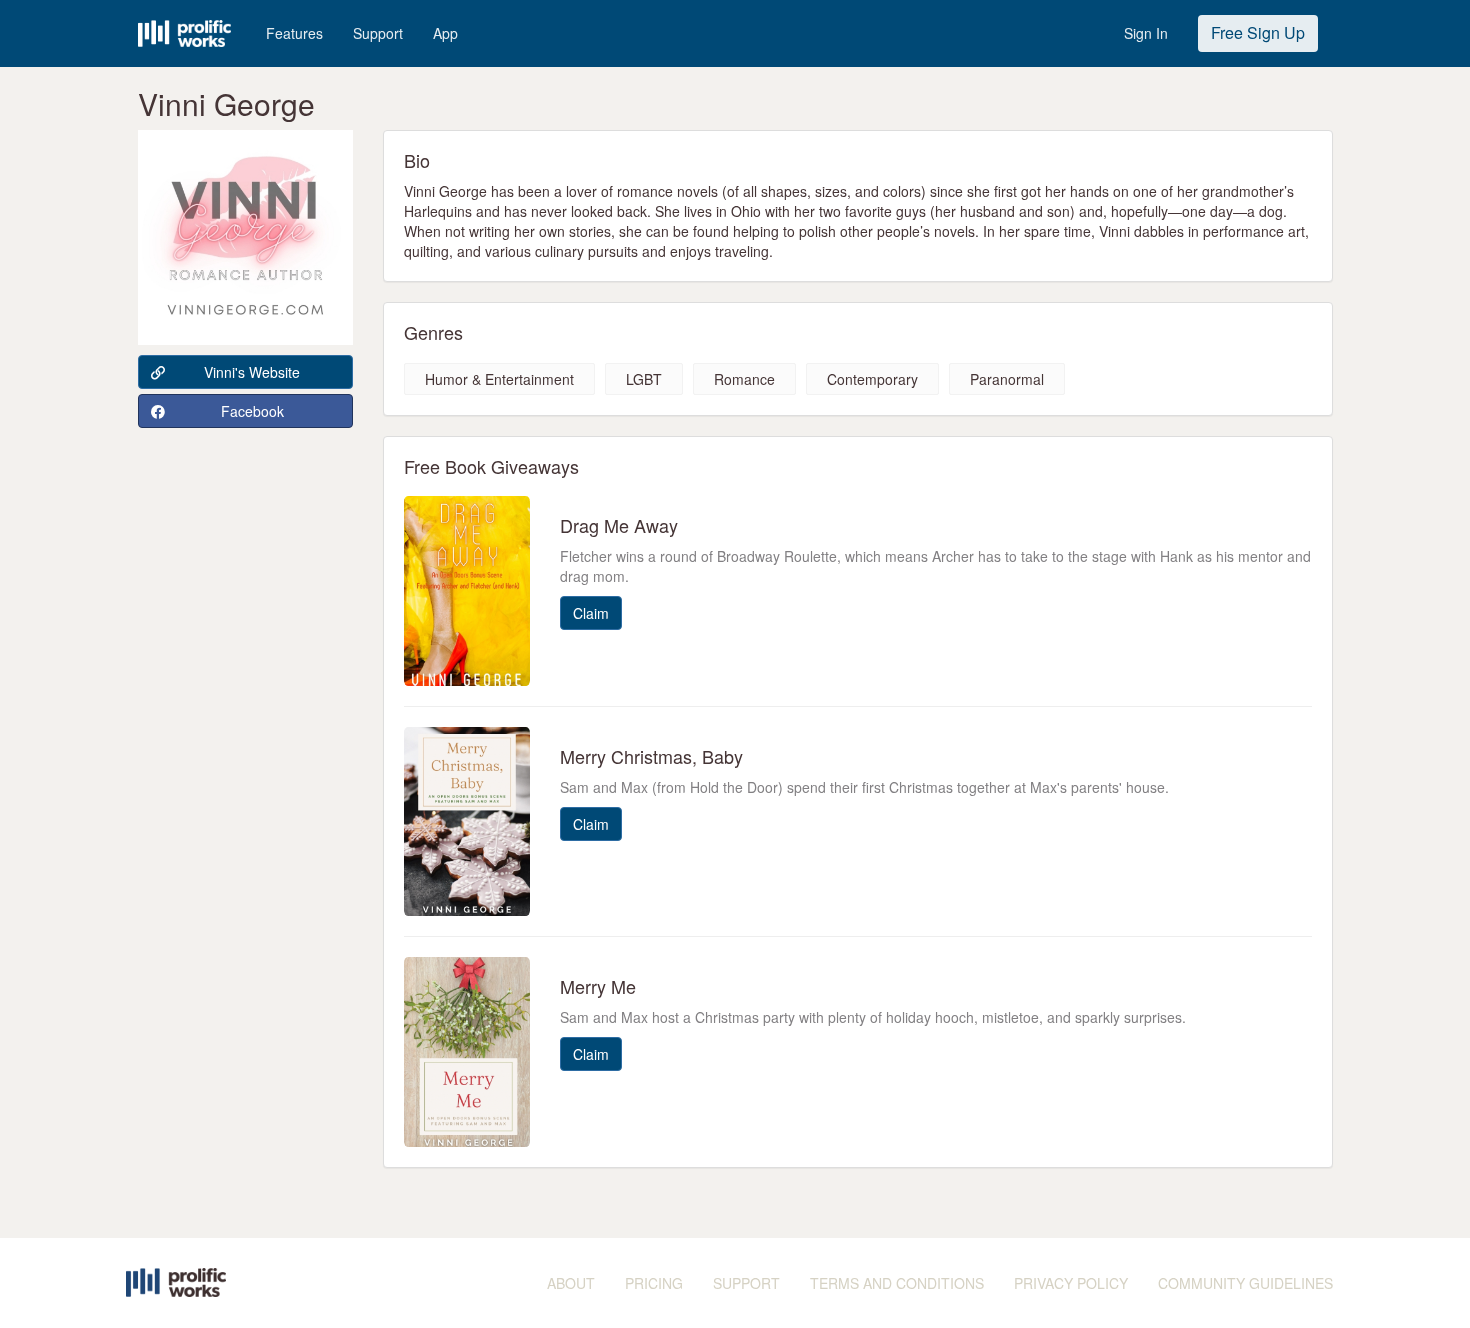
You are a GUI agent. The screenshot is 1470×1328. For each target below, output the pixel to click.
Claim (591, 613)
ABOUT (571, 1283)
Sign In (1146, 33)
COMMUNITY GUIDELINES (1245, 1283)
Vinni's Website (252, 372)
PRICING (654, 1283)
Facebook (252, 411)
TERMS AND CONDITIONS (897, 1283)
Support (378, 33)
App (445, 33)
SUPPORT (746, 1283)
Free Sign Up (1258, 32)
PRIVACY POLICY (1071, 1283)
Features (294, 33)
